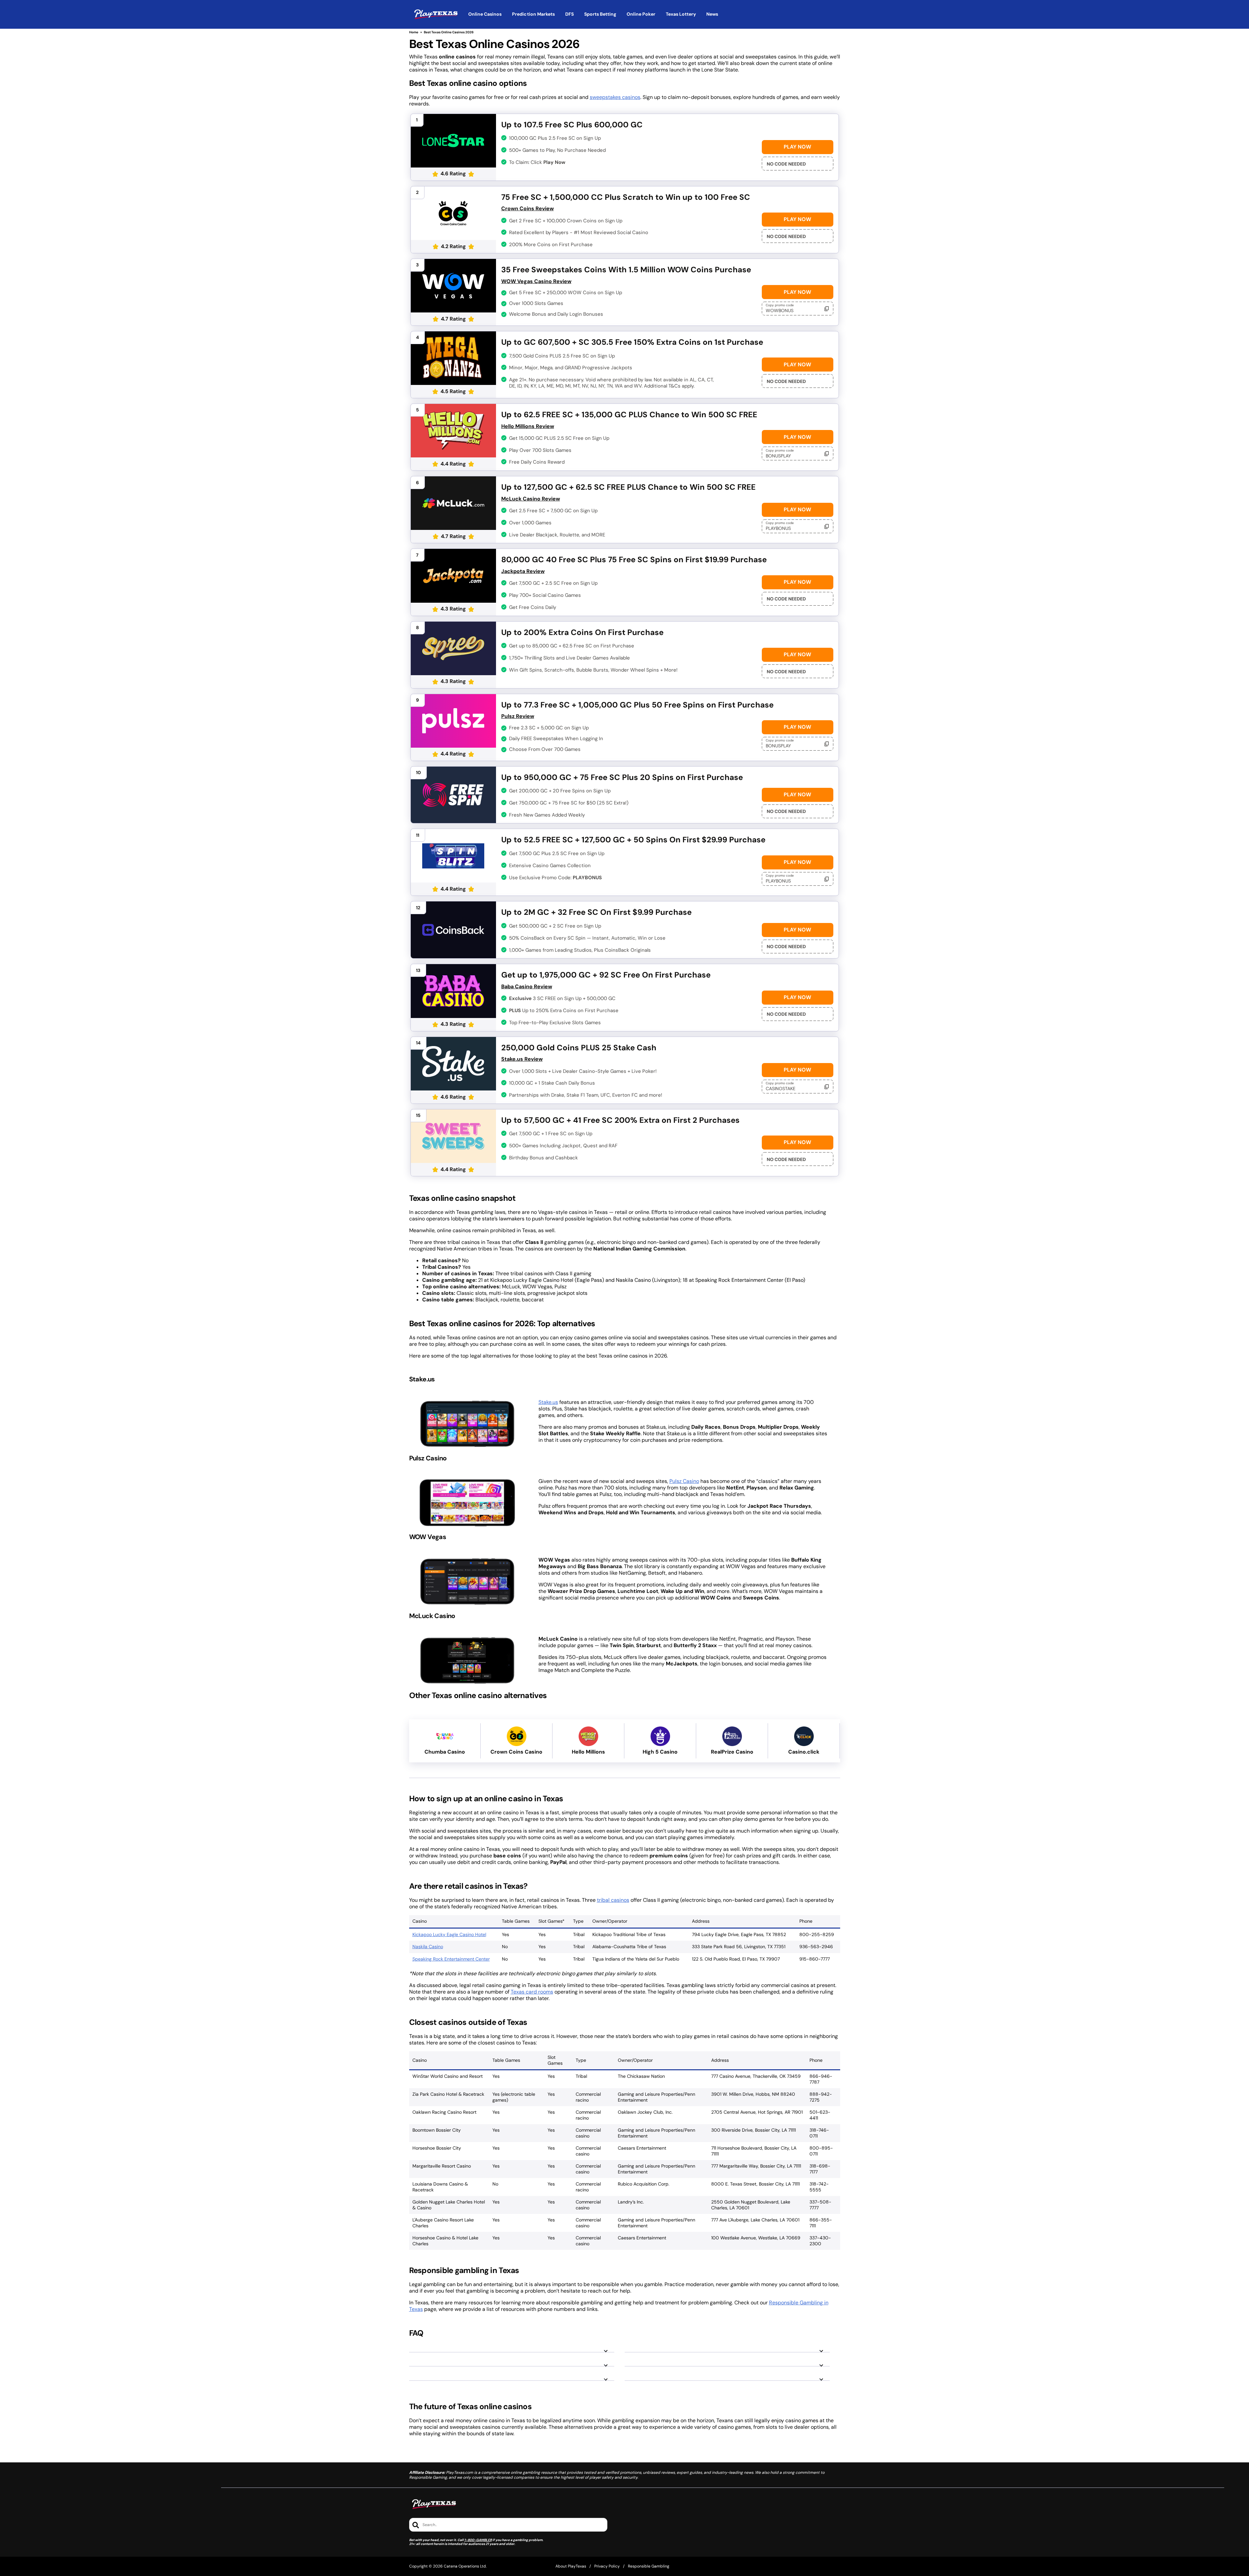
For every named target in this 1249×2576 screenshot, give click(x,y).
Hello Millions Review (528, 426)
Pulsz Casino (684, 1481)
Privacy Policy (607, 2566)
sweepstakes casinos (615, 97)
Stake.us (548, 1402)
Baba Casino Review (527, 986)
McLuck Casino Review (531, 499)
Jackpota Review (523, 571)
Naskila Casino (428, 1947)
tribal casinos (613, 1900)
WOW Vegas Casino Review (536, 281)
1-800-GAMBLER (478, 2540)
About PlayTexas (571, 2566)
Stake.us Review (522, 1059)
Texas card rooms (532, 1992)
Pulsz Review (518, 716)
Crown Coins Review (528, 208)
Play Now (797, 147)
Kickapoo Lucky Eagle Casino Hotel (449, 1934)
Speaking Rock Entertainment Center (451, 1959)
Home (414, 32)
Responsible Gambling (649, 2566)
